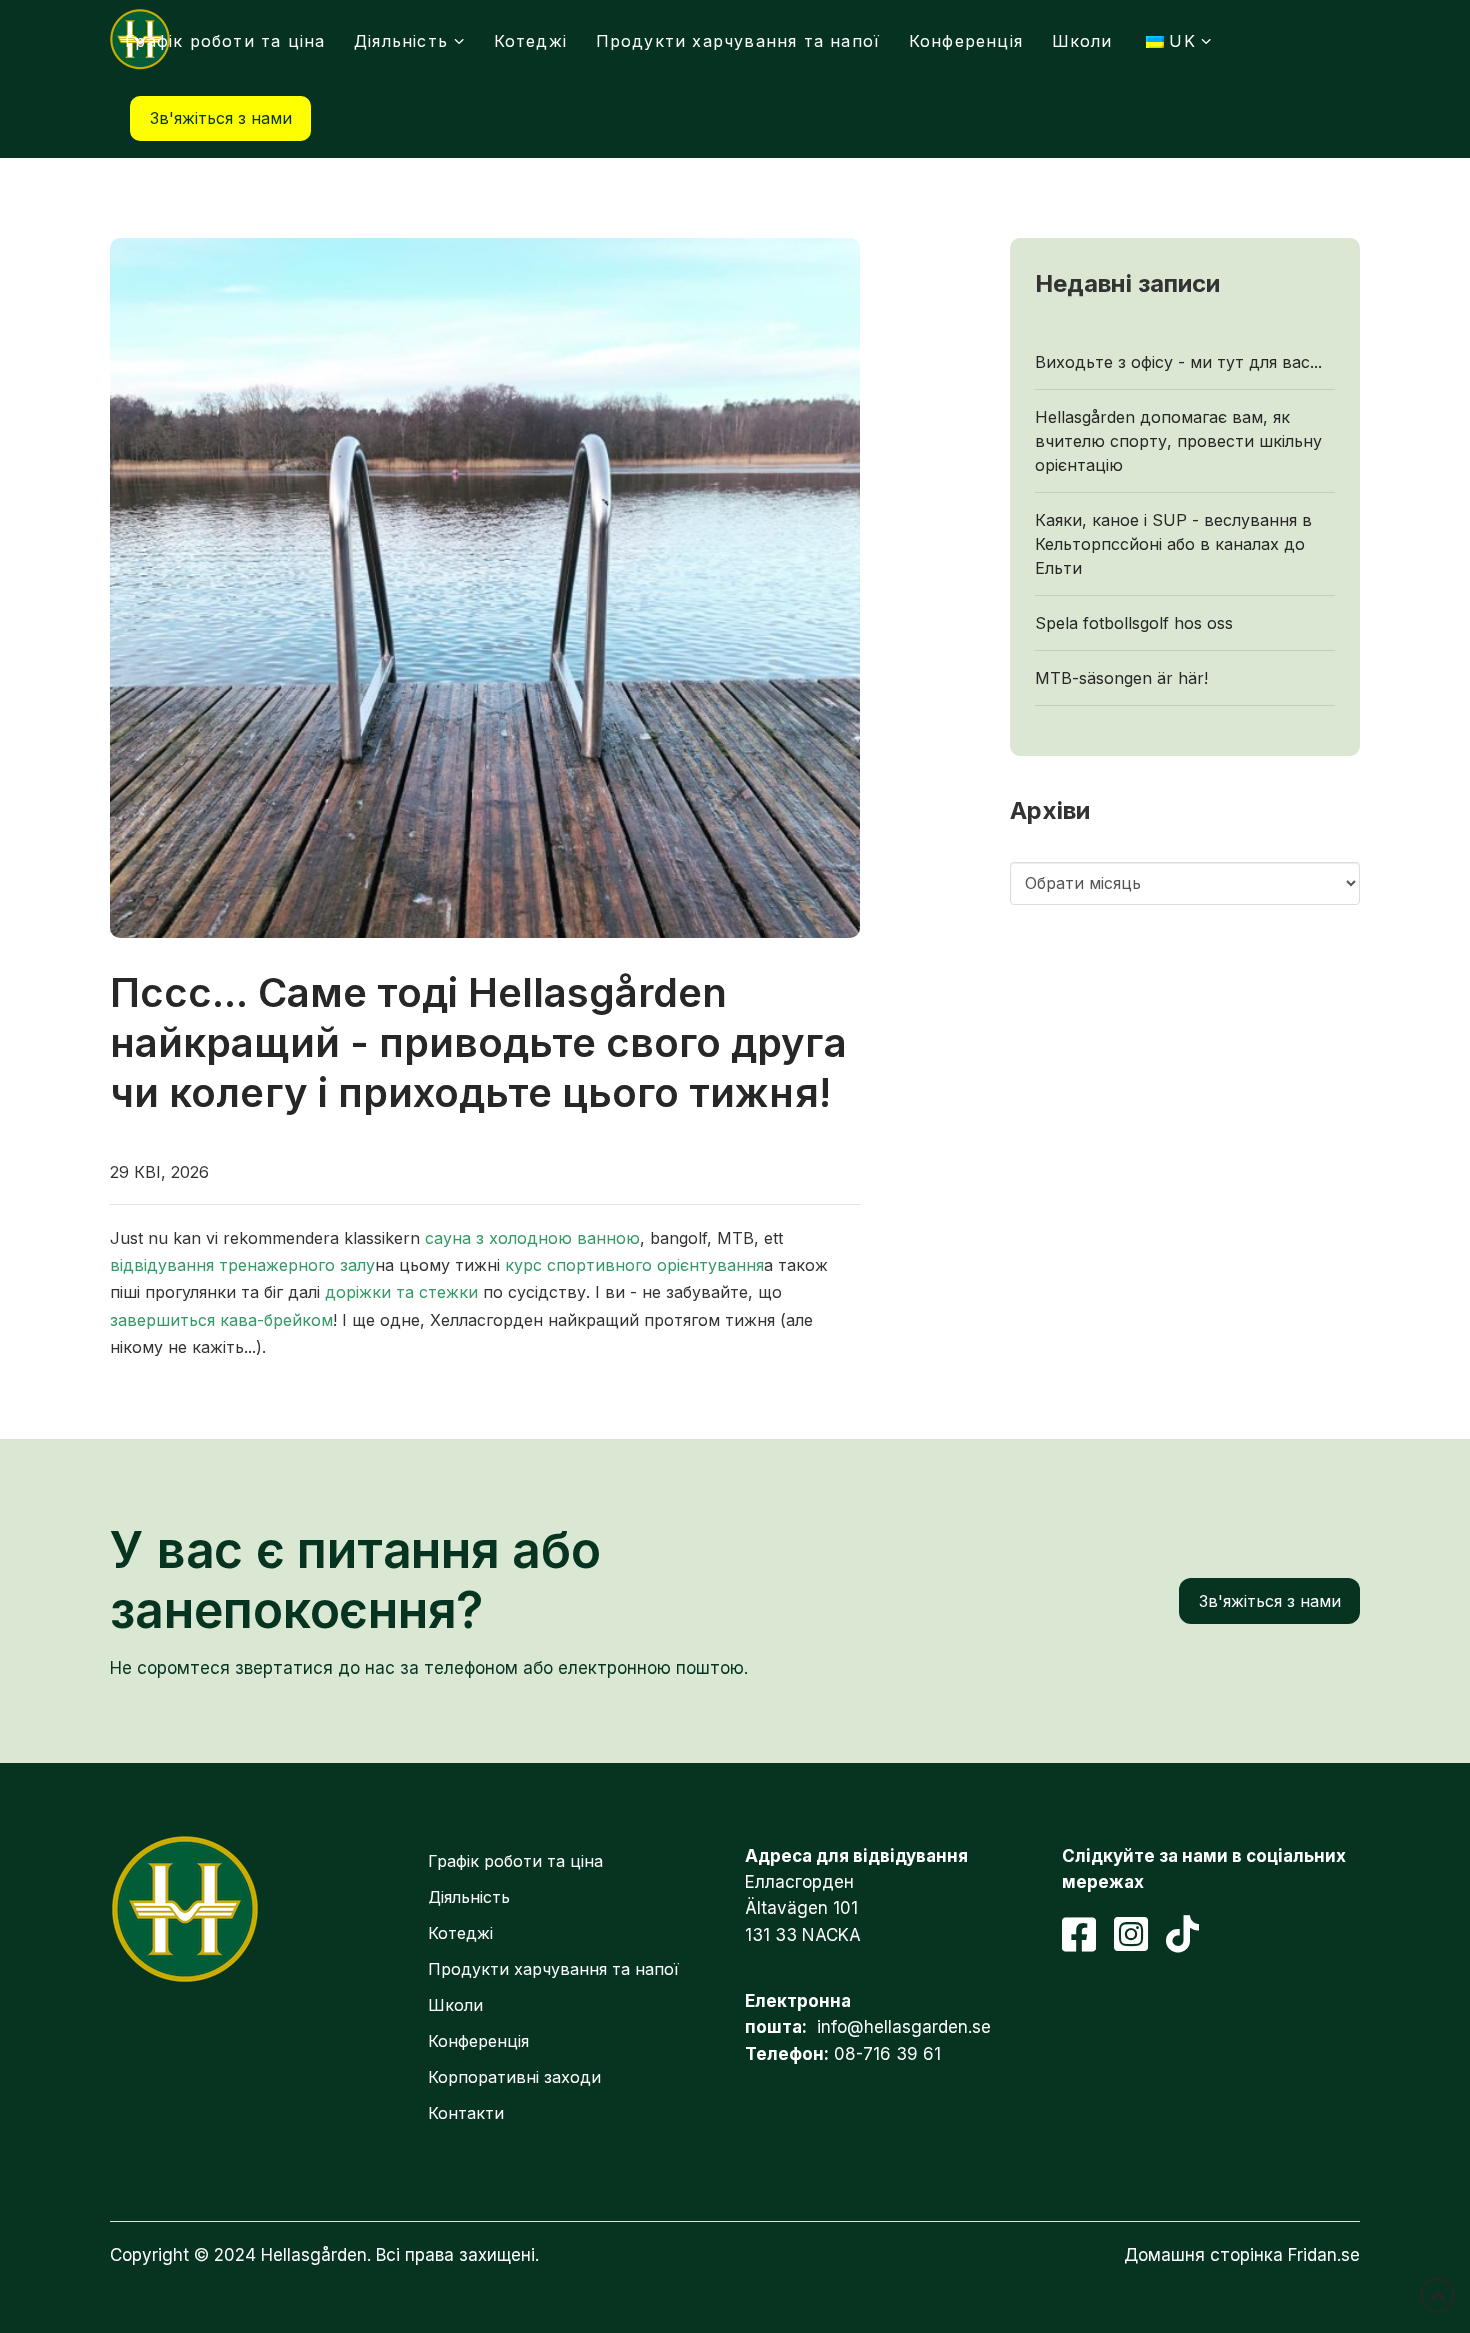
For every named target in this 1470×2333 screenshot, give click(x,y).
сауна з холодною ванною (532, 1238)
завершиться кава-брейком (221, 1320)
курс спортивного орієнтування (634, 1265)
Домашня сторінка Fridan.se (1242, 2255)
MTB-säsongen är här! (1121, 678)
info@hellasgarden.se (904, 2027)
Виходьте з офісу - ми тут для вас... (1178, 362)
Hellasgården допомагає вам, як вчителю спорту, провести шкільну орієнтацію (1178, 441)
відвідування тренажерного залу (242, 1265)
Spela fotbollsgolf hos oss (1134, 623)
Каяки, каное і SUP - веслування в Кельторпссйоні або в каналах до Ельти (1173, 544)
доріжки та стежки (401, 1292)
